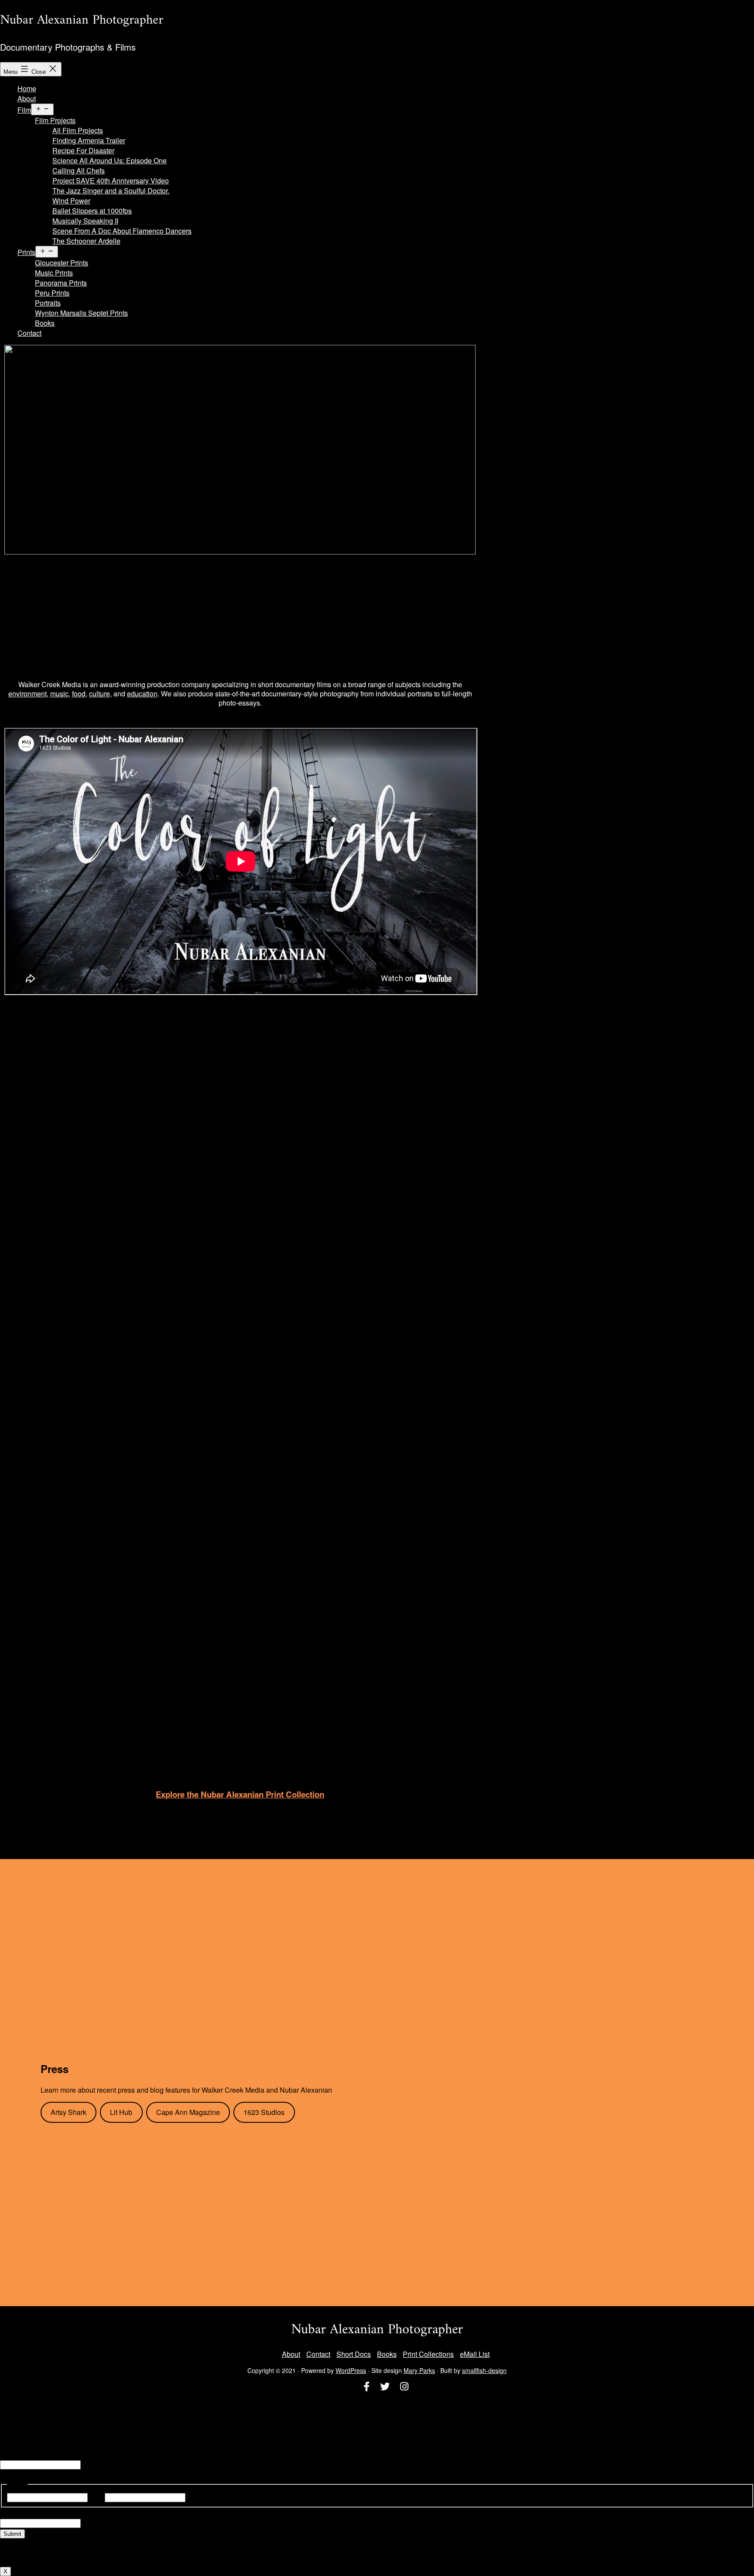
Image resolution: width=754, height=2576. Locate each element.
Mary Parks (419, 2370)
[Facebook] (367, 2387)
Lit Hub (121, 2112)
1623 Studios (264, 2112)
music (59, 694)
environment (27, 694)
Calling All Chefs (79, 170)
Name (9, 2454)
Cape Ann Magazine (188, 2112)
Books (45, 323)
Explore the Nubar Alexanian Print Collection (240, 1794)
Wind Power (71, 201)
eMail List (475, 2354)
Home (27, 88)
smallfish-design (484, 2370)
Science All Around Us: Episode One (110, 160)
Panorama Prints (61, 283)
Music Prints (54, 273)
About (27, 98)
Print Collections (428, 2354)
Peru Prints (52, 293)
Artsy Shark (69, 2112)
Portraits (48, 303)
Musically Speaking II (85, 221)
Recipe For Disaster (83, 150)
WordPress (351, 2370)
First (96, 2497)
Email (9, 2512)
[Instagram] (404, 2387)
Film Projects (55, 120)
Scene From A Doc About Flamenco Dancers (122, 231)
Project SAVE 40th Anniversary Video (111, 181)
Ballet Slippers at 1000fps (92, 211)
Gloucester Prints (62, 263)
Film (24, 110)
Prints (26, 252)
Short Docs (354, 2354)
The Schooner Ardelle (86, 241)
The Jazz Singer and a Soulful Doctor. (111, 191)
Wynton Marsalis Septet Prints (81, 313)
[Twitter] (385, 2387)
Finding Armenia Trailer (89, 140)
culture (99, 694)
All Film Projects (78, 130)
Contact (29, 333)
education (142, 694)
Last (194, 2497)
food (79, 694)
